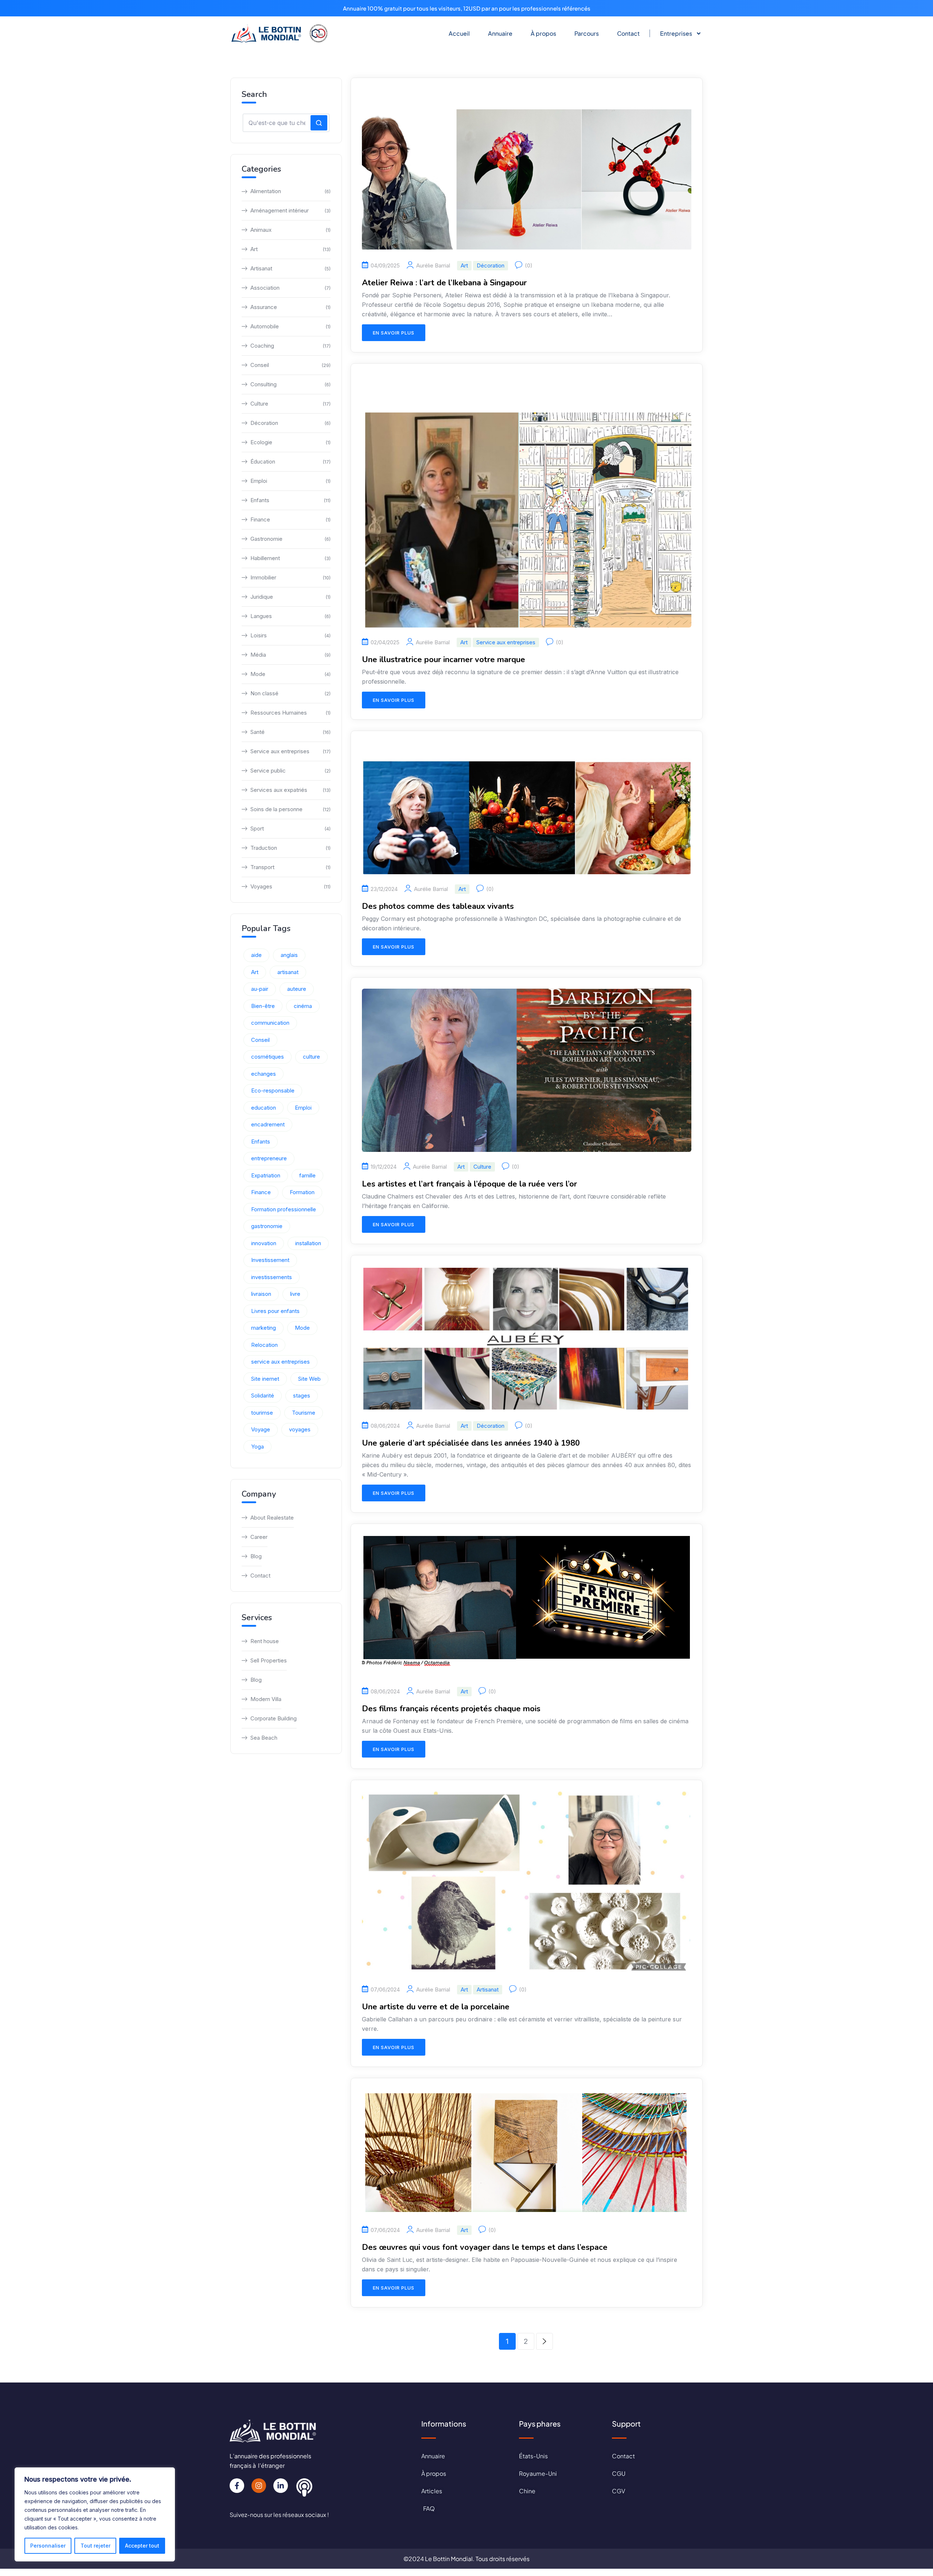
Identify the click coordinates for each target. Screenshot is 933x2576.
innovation (264, 1243)
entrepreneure (269, 1158)
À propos (543, 33)
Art (464, 265)
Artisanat (488, 1989)
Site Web (309, 1379)
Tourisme (304, 1413)
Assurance (290, 307)
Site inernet (265, 1379)
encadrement (268, 1124)
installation (308, 1243)
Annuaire (500, 33)
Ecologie (290, 442)
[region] (95, 2514)
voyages (300, 1429)
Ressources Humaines (290, 713)
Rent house (265, 1641)
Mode (290, 674)
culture (311, 1057)
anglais (289, 955)
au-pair (260, 989)
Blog (256, 1556)
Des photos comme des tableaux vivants (438, 906)
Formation (302, 1192)
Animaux (290, 230)
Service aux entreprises (506, 642)
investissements (272, 1277)
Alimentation (290, 191)
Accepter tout (142, 2546)
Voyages (290, 886)
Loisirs (290, 635)
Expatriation (266, 1175)
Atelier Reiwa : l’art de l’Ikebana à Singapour (444, 283)
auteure (297, 989)
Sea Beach (264, 1738)
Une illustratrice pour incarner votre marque (444, 660)
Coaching (290, 346)
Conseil (290, 365)
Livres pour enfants (275, 1311)
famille (307, 1175)
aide (256, 955)
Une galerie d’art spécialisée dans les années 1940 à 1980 (471, 1443)
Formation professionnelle (284, 1209)
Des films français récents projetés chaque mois (451, 1709)
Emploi (290, 481)
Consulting (290, 384)
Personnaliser (48, 2546)
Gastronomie (290, 539)
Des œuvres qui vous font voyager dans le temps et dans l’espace (485, 2247)
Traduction (290, 848)
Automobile (290, 326)
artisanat (288, 972)
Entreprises (676, 33)
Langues (290, 616)
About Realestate (272, 1518)
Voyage (261, 1429)
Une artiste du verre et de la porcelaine (436, 2007)
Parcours (587, 33)
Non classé (290, 693)
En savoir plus (394, 333)
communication (270, 1023)
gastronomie (267, 1226)
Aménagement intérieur (290, 210)
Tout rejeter (95, 2546)
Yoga (257, 1447)
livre (295, 1294)
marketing (263, 1328)
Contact (628, 33)
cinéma (303, 1006)
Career (259, 1537)
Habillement (290, 558)
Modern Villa (266, 1699)
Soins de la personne (290, 809)
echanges (263, 1074)
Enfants (290, 500)
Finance (290, 519)
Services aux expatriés (290, 790)
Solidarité (263, 1396)
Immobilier (290, 577)
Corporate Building (274, 1718)
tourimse (262, 1413)
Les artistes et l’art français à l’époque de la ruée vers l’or (469, 1184)
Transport (290, 867)
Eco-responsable (273, 1090)
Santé (290, 732)
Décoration (491, 265)
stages (302, 1396)
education (263, 1108)
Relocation (264, 1345)
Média (290, 655)
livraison (261, 1294)
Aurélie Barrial (433, 266)
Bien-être (263, 1006)
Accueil (459, 33)
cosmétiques (268, 1057)
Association (290, 288)
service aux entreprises (280, 1362)
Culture (482, 1167)
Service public (290, 771)
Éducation (290, 462)
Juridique (290, 597)
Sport (290, 828)
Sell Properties (269, 1660)
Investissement (270, 1260)
